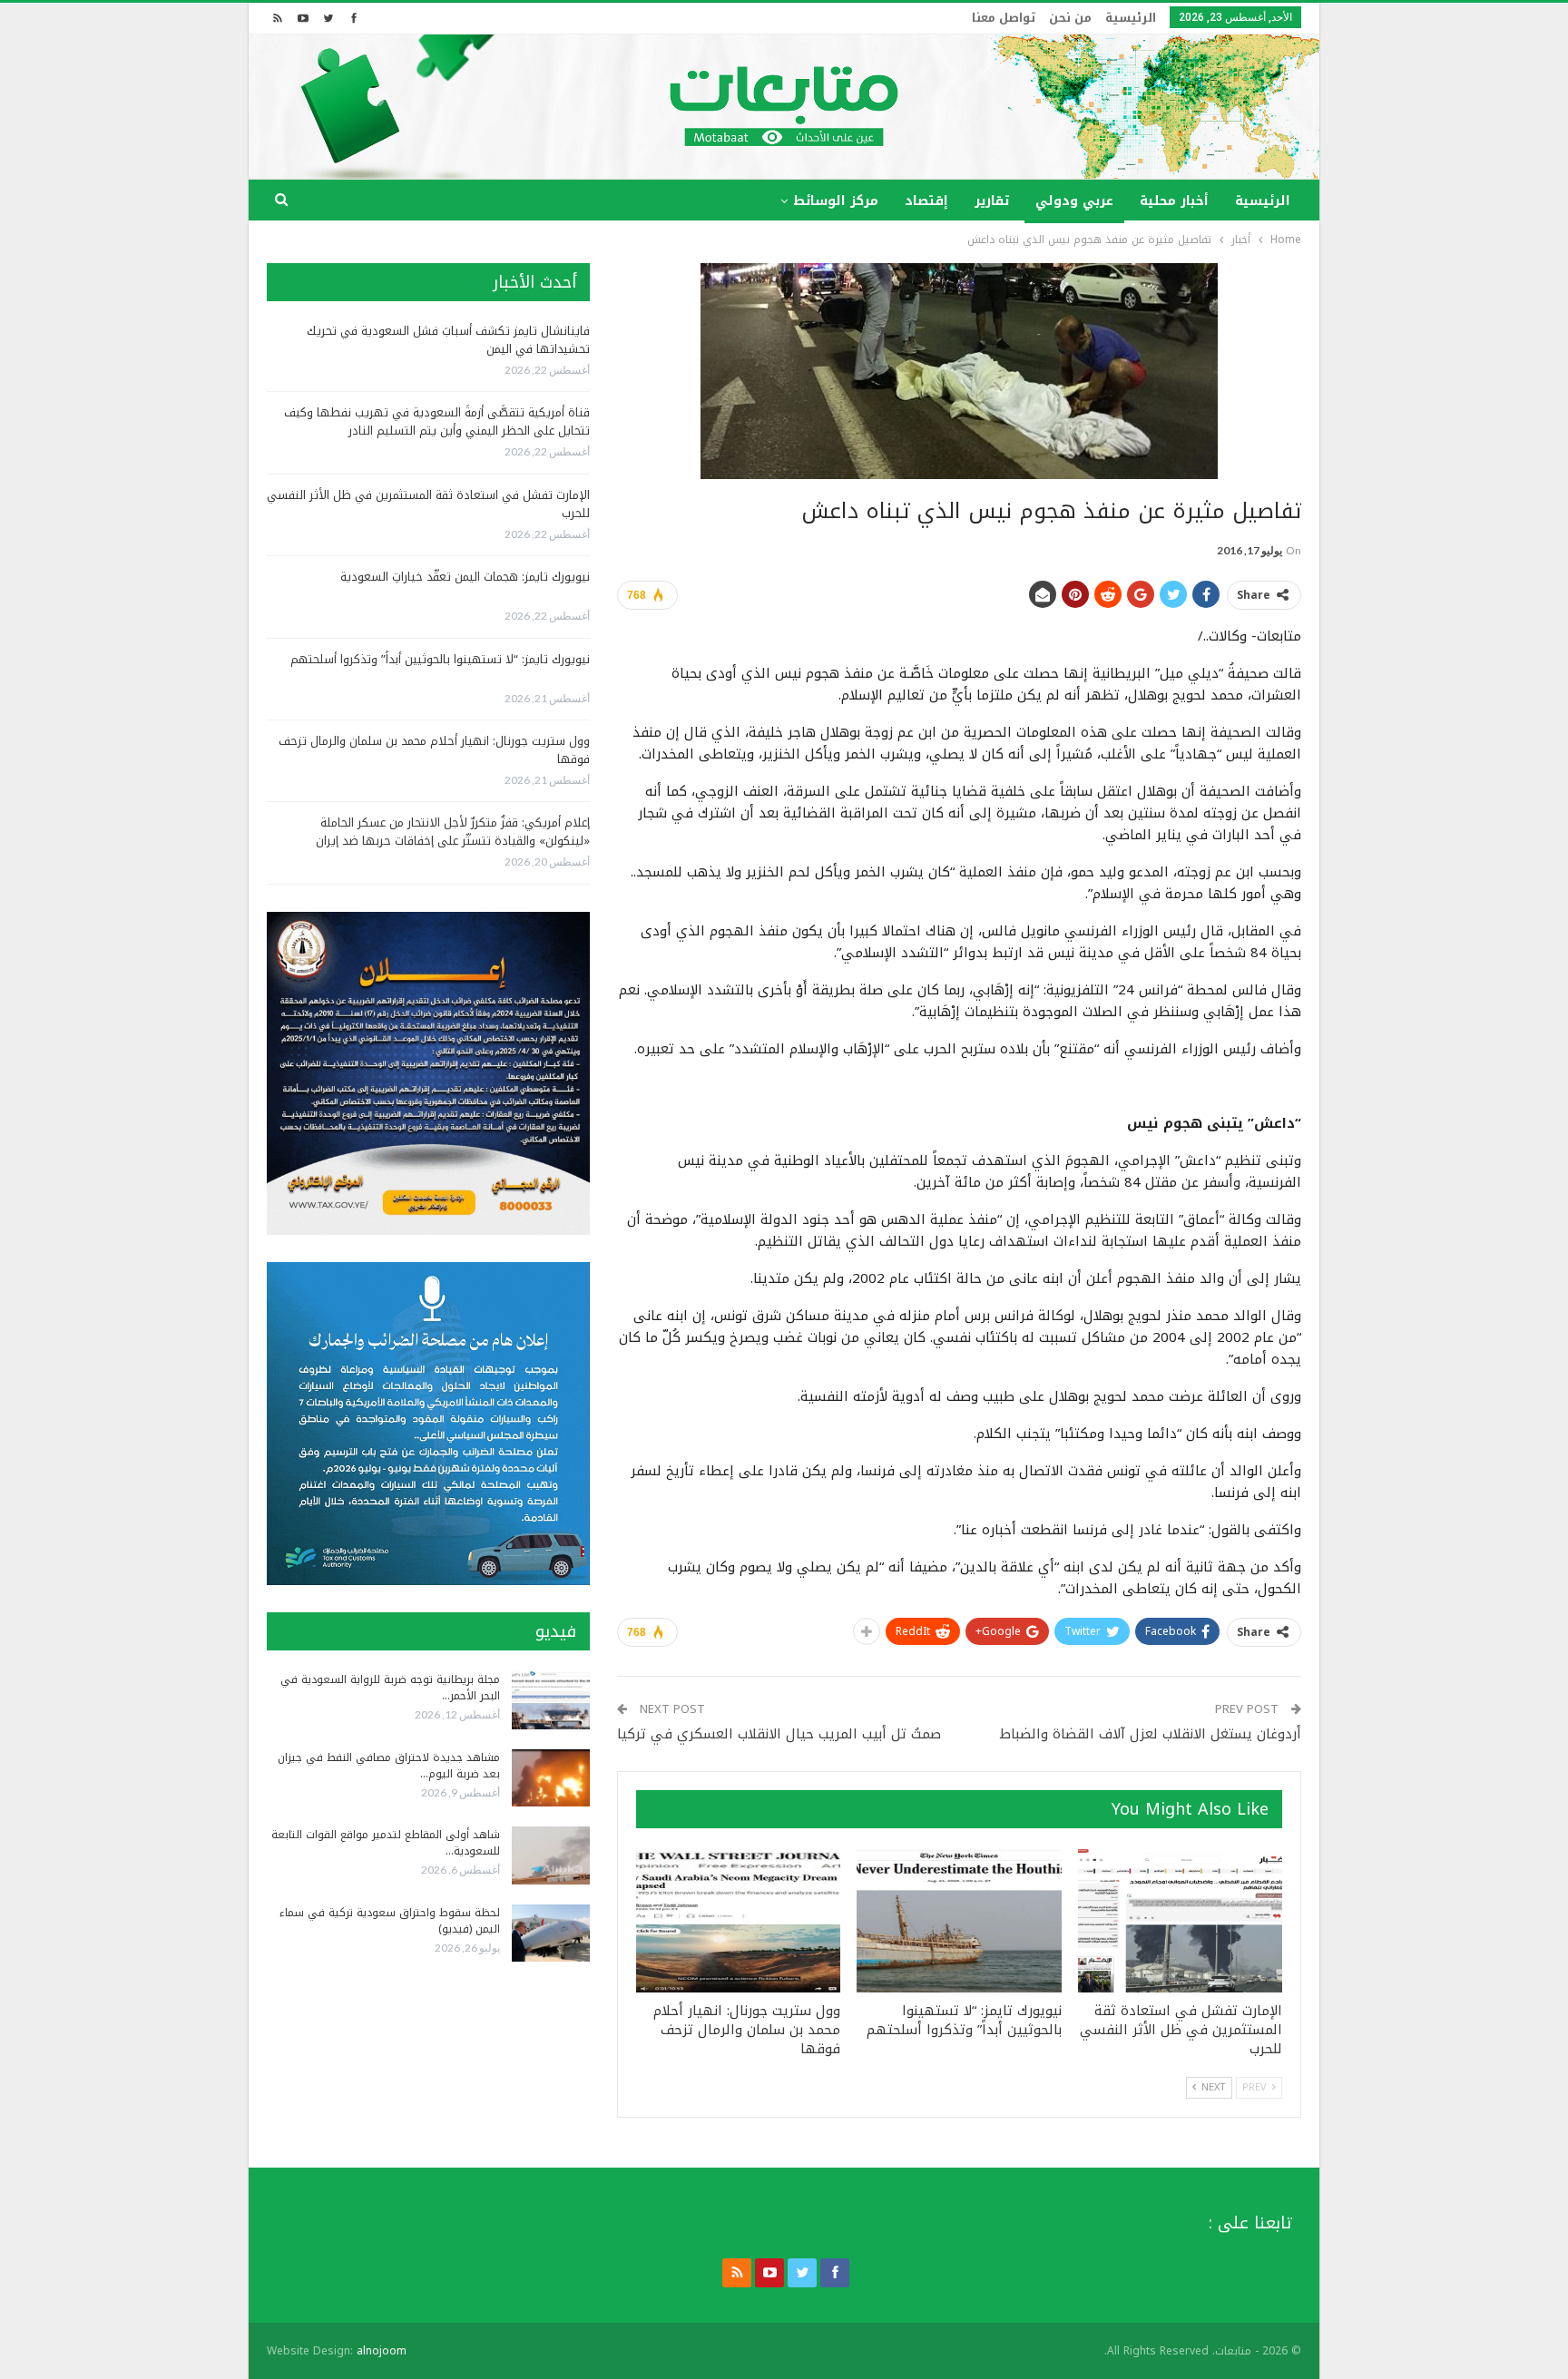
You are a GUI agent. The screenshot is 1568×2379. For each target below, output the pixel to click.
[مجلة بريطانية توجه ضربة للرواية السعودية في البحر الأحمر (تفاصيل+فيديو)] (551, 1700)
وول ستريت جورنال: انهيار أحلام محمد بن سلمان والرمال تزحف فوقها (434, 750)
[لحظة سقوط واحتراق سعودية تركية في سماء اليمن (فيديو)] (551, 1934)
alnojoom (382, 2351)
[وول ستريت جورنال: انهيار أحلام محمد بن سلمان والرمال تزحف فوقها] (738, 1921)
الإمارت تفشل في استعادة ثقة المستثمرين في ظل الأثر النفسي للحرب (428, 504)
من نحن (1070, 18)
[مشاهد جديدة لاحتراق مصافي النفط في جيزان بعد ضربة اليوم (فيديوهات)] (551, 1778)
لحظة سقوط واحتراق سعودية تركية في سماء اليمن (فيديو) (390, 1921)
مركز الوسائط (836, 201)
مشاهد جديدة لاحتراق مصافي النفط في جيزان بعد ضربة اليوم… (389, 1766)
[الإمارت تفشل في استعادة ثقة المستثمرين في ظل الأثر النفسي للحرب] (1180, 1921)
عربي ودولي (1074, 201)
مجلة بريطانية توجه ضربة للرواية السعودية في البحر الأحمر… (390, 1688)
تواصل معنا (1004, 18)
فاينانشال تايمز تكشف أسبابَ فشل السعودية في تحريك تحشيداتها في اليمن (448, 340)
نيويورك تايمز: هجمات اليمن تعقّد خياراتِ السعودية (465, 577)
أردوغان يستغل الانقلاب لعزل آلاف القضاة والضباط (1151, 1734)
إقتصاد (926, 201)
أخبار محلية (1174, 201)
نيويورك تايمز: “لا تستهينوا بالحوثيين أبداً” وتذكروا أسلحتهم (440, 659)
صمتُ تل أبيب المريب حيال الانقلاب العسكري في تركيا (779, 1734)
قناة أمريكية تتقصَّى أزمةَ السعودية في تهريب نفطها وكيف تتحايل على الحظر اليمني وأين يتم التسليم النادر (437, 421)
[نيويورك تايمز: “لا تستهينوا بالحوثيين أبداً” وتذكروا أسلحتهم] (959, 1921)
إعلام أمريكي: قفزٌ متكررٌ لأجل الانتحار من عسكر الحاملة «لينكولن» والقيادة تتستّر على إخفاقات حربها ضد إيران (453, 832)
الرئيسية (1131, 18)
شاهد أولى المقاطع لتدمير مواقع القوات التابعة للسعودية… (386, 1843)
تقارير (992, 201)
